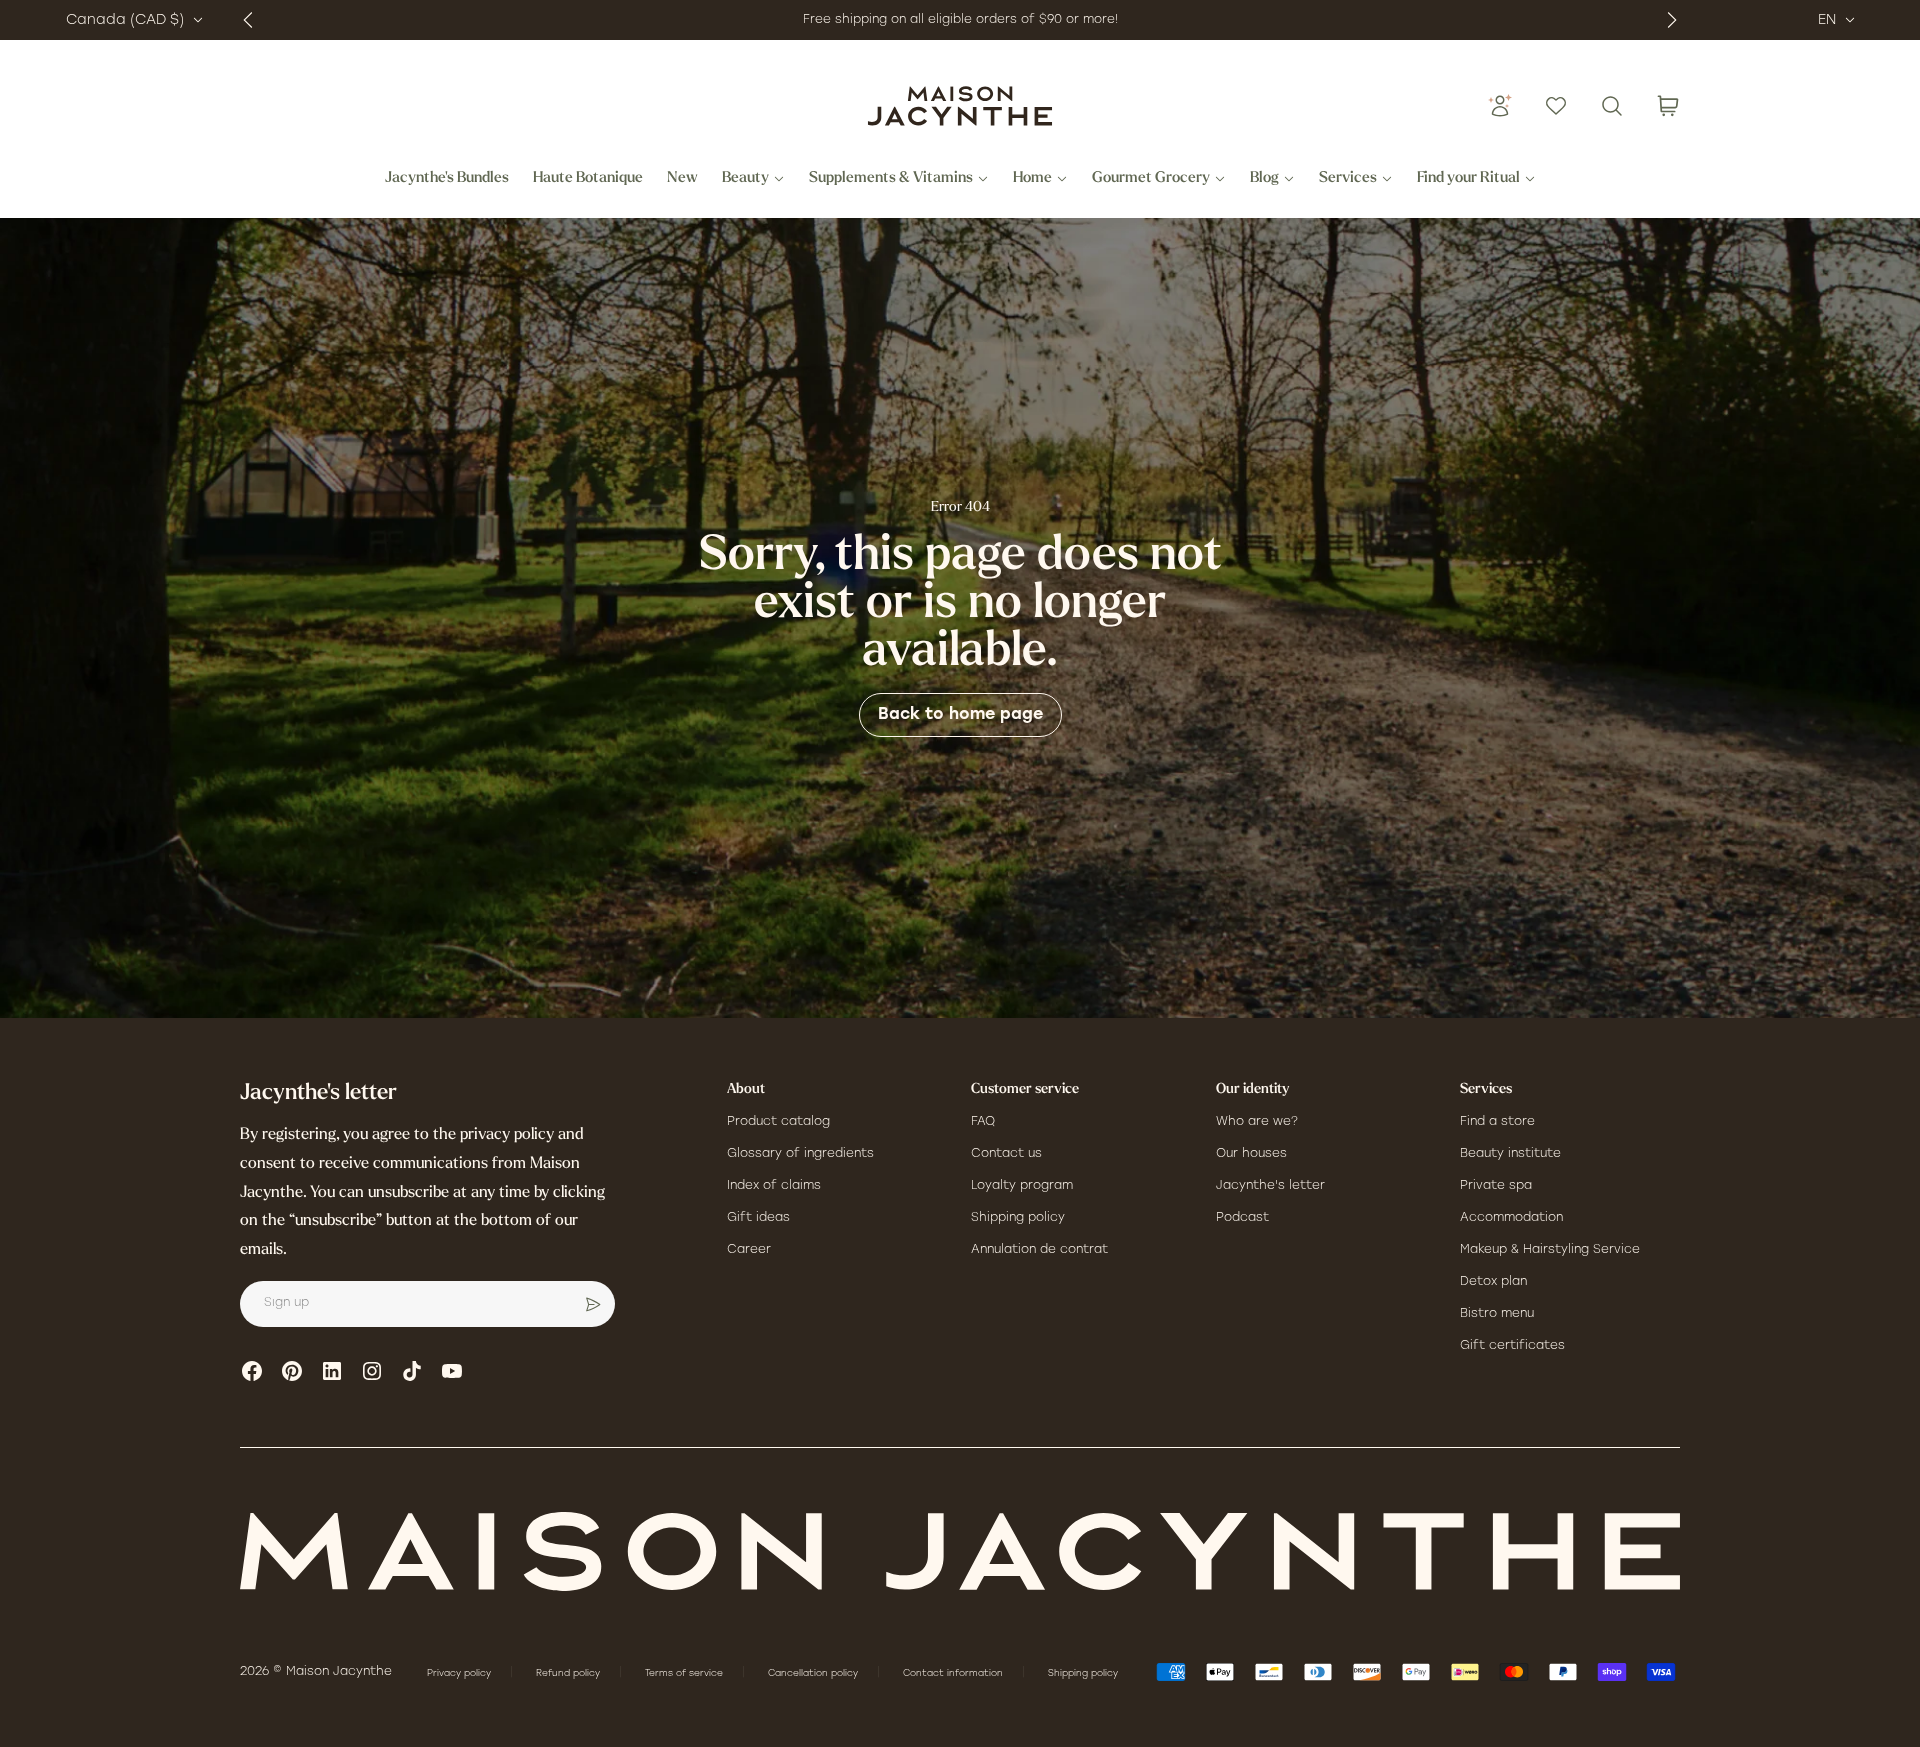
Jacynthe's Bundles (447, 179)
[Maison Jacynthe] (960, 106)
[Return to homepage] (960, 1551)
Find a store (1497, 1122)
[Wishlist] (1556, 106)
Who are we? (1257, 1122)
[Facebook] (252, 1371)
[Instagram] (372, 1371)
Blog (1264, 179)
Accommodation (1511, 1218)
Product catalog (778, 1122)
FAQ (983, 1122)
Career (749, 1250)
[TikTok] (412, 1371)
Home (1032, 179)
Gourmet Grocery (1151, 179)
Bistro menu (1497, 1314)
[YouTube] (452, 1371)
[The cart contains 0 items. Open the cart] (1668, 106)
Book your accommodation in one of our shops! (917, 20)
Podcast (1242, 1218)
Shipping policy (1018, 1218)
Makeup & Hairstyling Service (1550, 1250)
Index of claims (774, 1186)
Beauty (745, 179)
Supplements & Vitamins (891, 179)
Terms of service (685, 1673)
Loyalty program (1022, 1186)
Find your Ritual (1468, 179)
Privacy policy (460, 1673)
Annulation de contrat (1039, 1250)
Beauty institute (1510, 1154)
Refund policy (569, 1673)
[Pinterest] (292, 1371)
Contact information (954, 1673)
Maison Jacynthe (339, 1672)
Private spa (1496, 1186)
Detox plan (1493, 1282)
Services (1348, 179)
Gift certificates (1512, 1346)
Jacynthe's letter (1270, 1186)
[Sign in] (1500, 106)
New (682, 179)
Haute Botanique (588, 179)
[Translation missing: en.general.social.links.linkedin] (332, 1371)
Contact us (1006, 1154)
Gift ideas (758, 1218)
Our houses (1251, 1154)
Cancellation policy (814, 1673)
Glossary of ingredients (800, 1154)
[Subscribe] (593, 1304)
